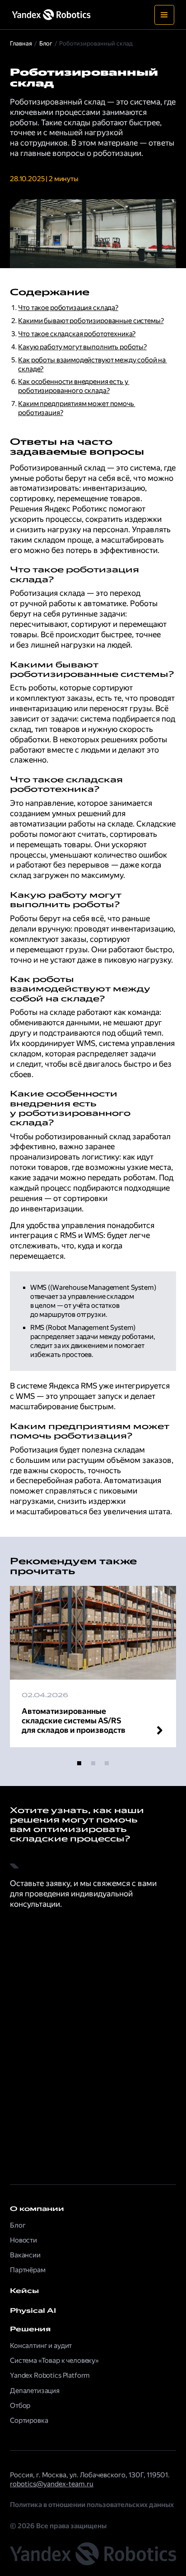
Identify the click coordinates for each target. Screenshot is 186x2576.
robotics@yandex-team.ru (52, 2484)
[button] (79, 1763)
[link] (93, 2291)
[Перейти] (93, 1667)
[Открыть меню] (164, 15)
